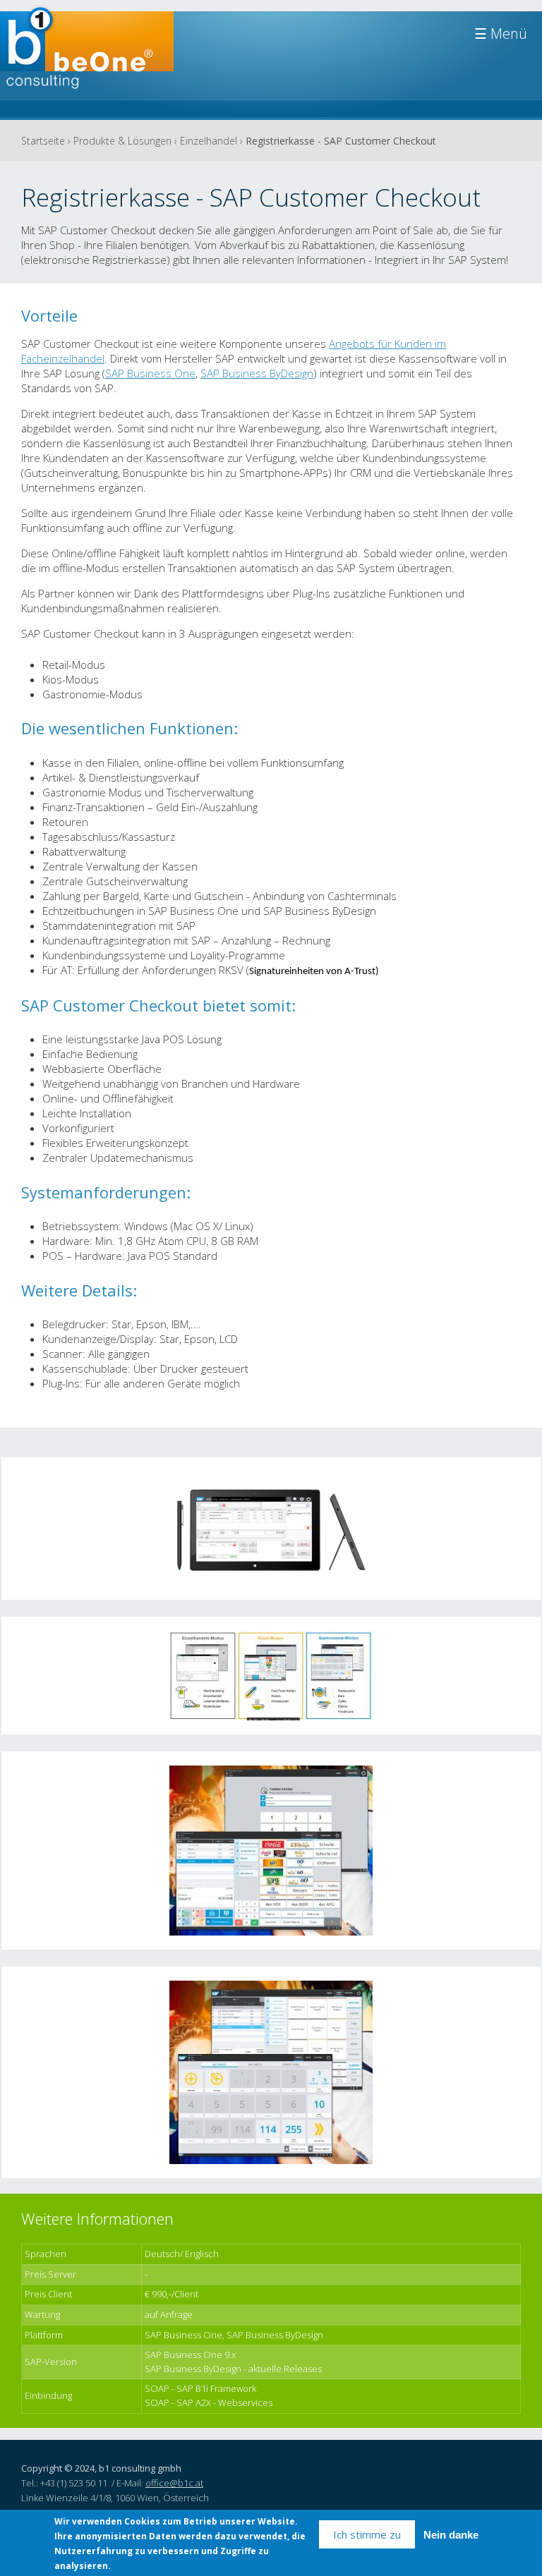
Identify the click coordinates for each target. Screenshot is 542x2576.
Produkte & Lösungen (122, 141)
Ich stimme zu (367, 2534)
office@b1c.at (174, 2483)
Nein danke (451, 2535)
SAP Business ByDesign (257, 373)
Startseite (43, 141)
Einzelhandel (209, 141)
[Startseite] (87, 54)
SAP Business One (150, 373)
